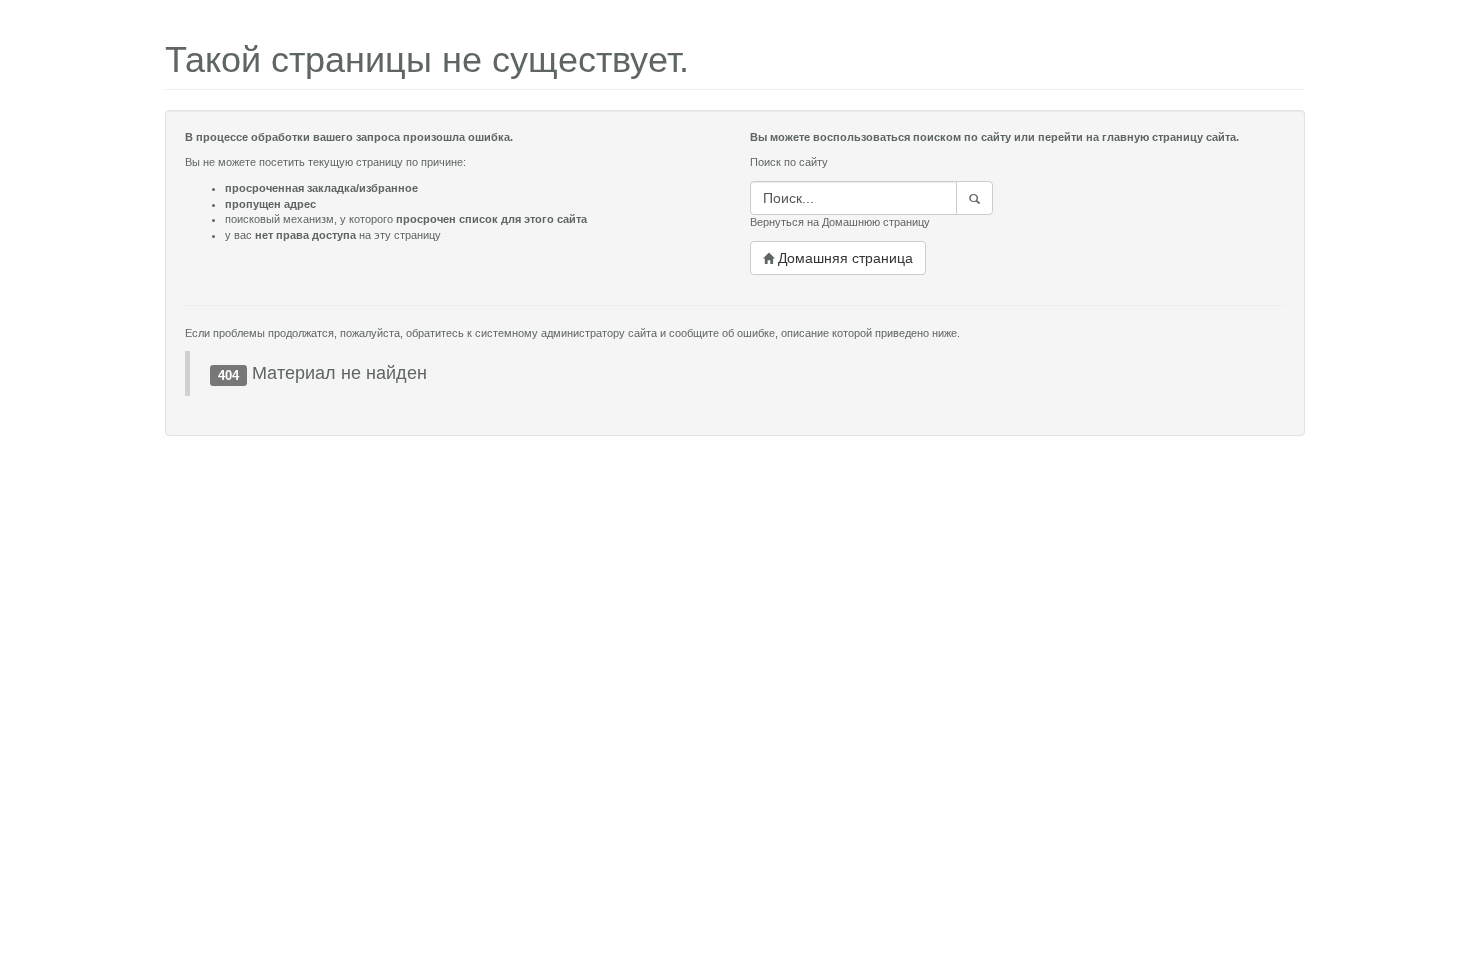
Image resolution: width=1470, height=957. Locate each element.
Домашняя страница (843, 258)
